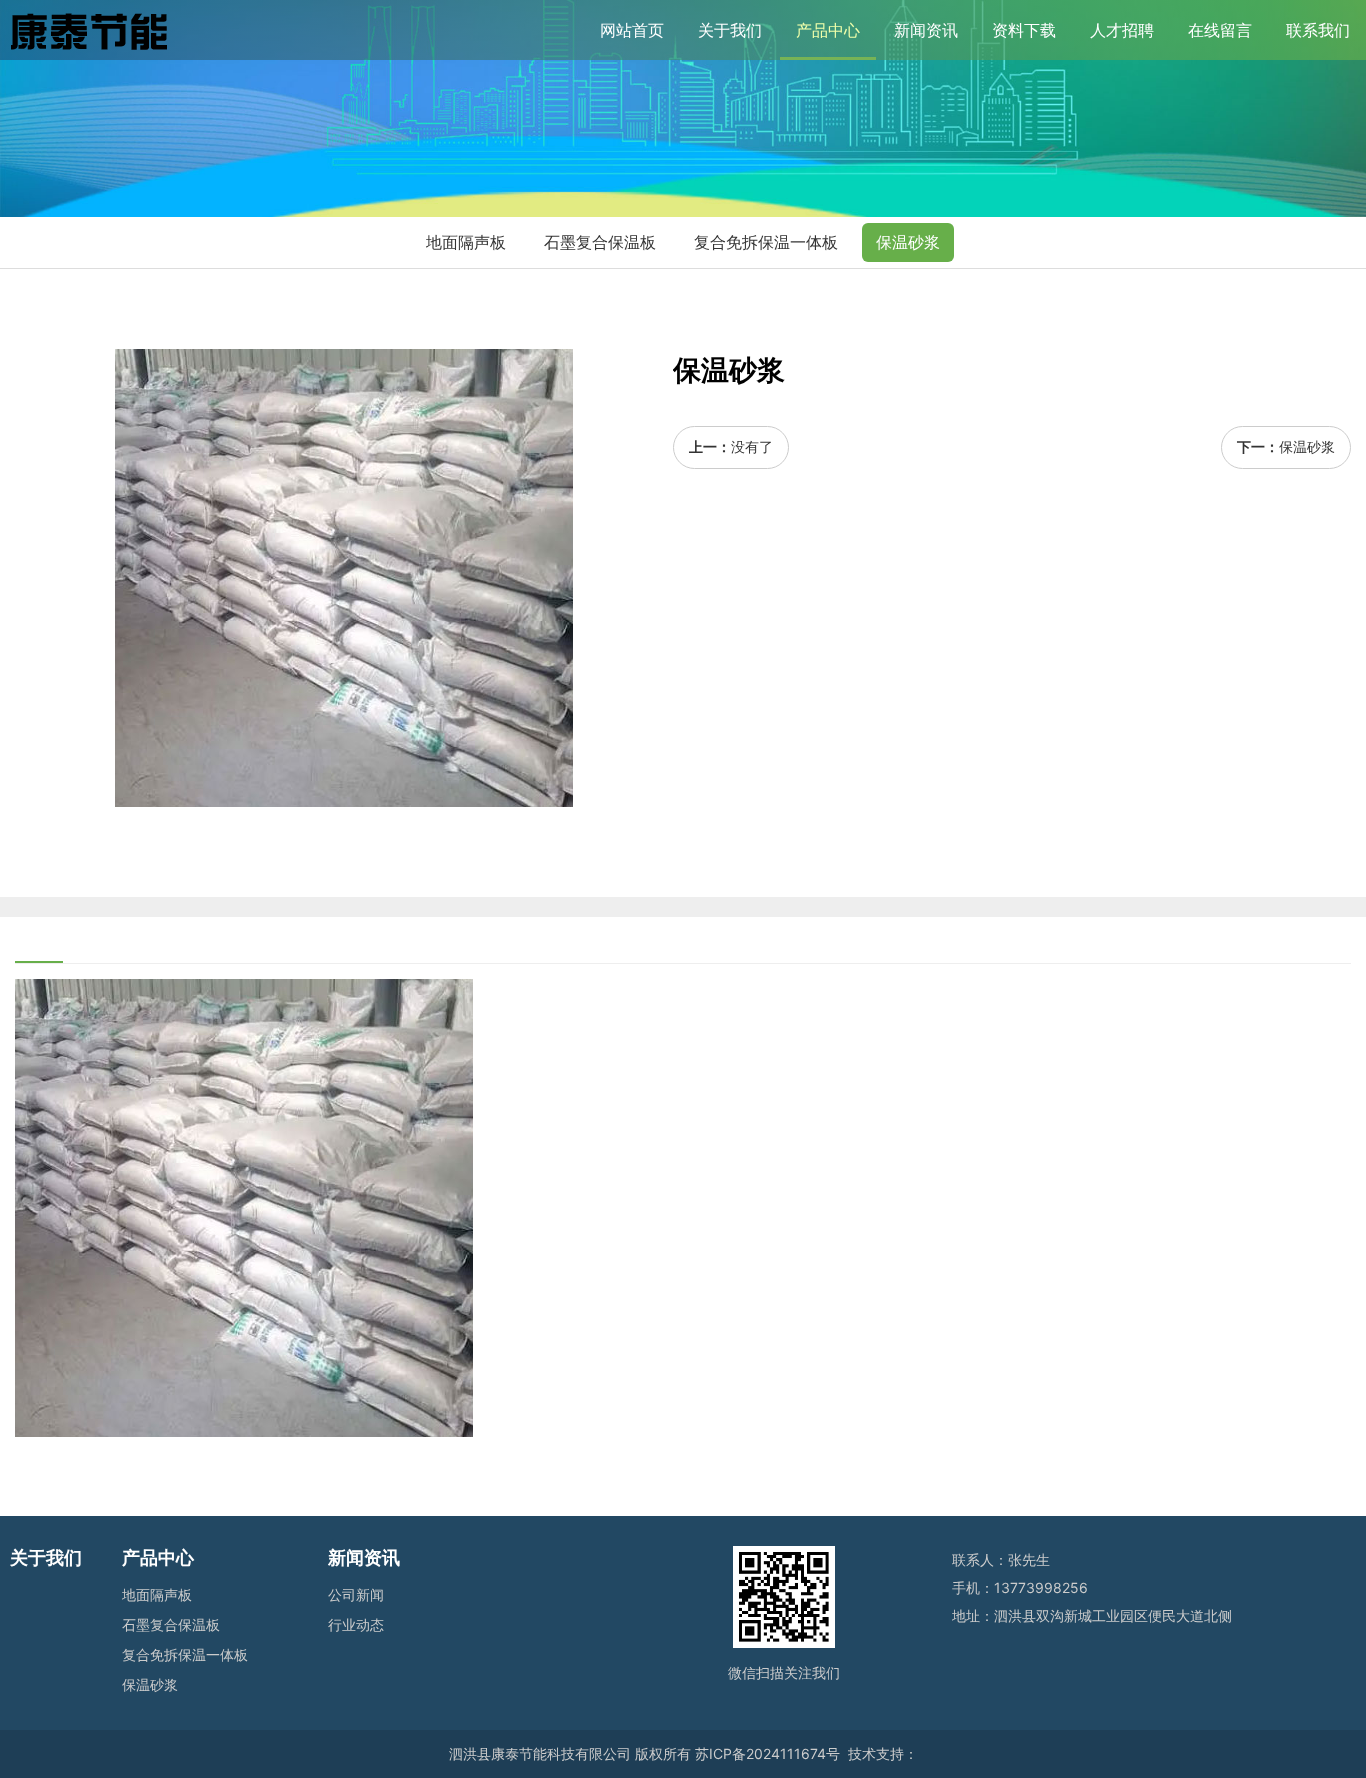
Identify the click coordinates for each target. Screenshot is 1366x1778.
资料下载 (1024, 30)
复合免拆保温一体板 (766, 242)
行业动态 (356, 1624)
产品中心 (828, 30)
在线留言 (1220, 30)
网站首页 (632, 30)
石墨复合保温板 (600, 242)
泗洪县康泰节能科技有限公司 (540, 1753)
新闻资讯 (926, 30)
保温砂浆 (908, 242)
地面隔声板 (466, 242)
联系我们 (1318, 30)
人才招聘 (1122, 30)
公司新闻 (356, 1594)
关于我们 (730, 30)
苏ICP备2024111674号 (767, 1753)
